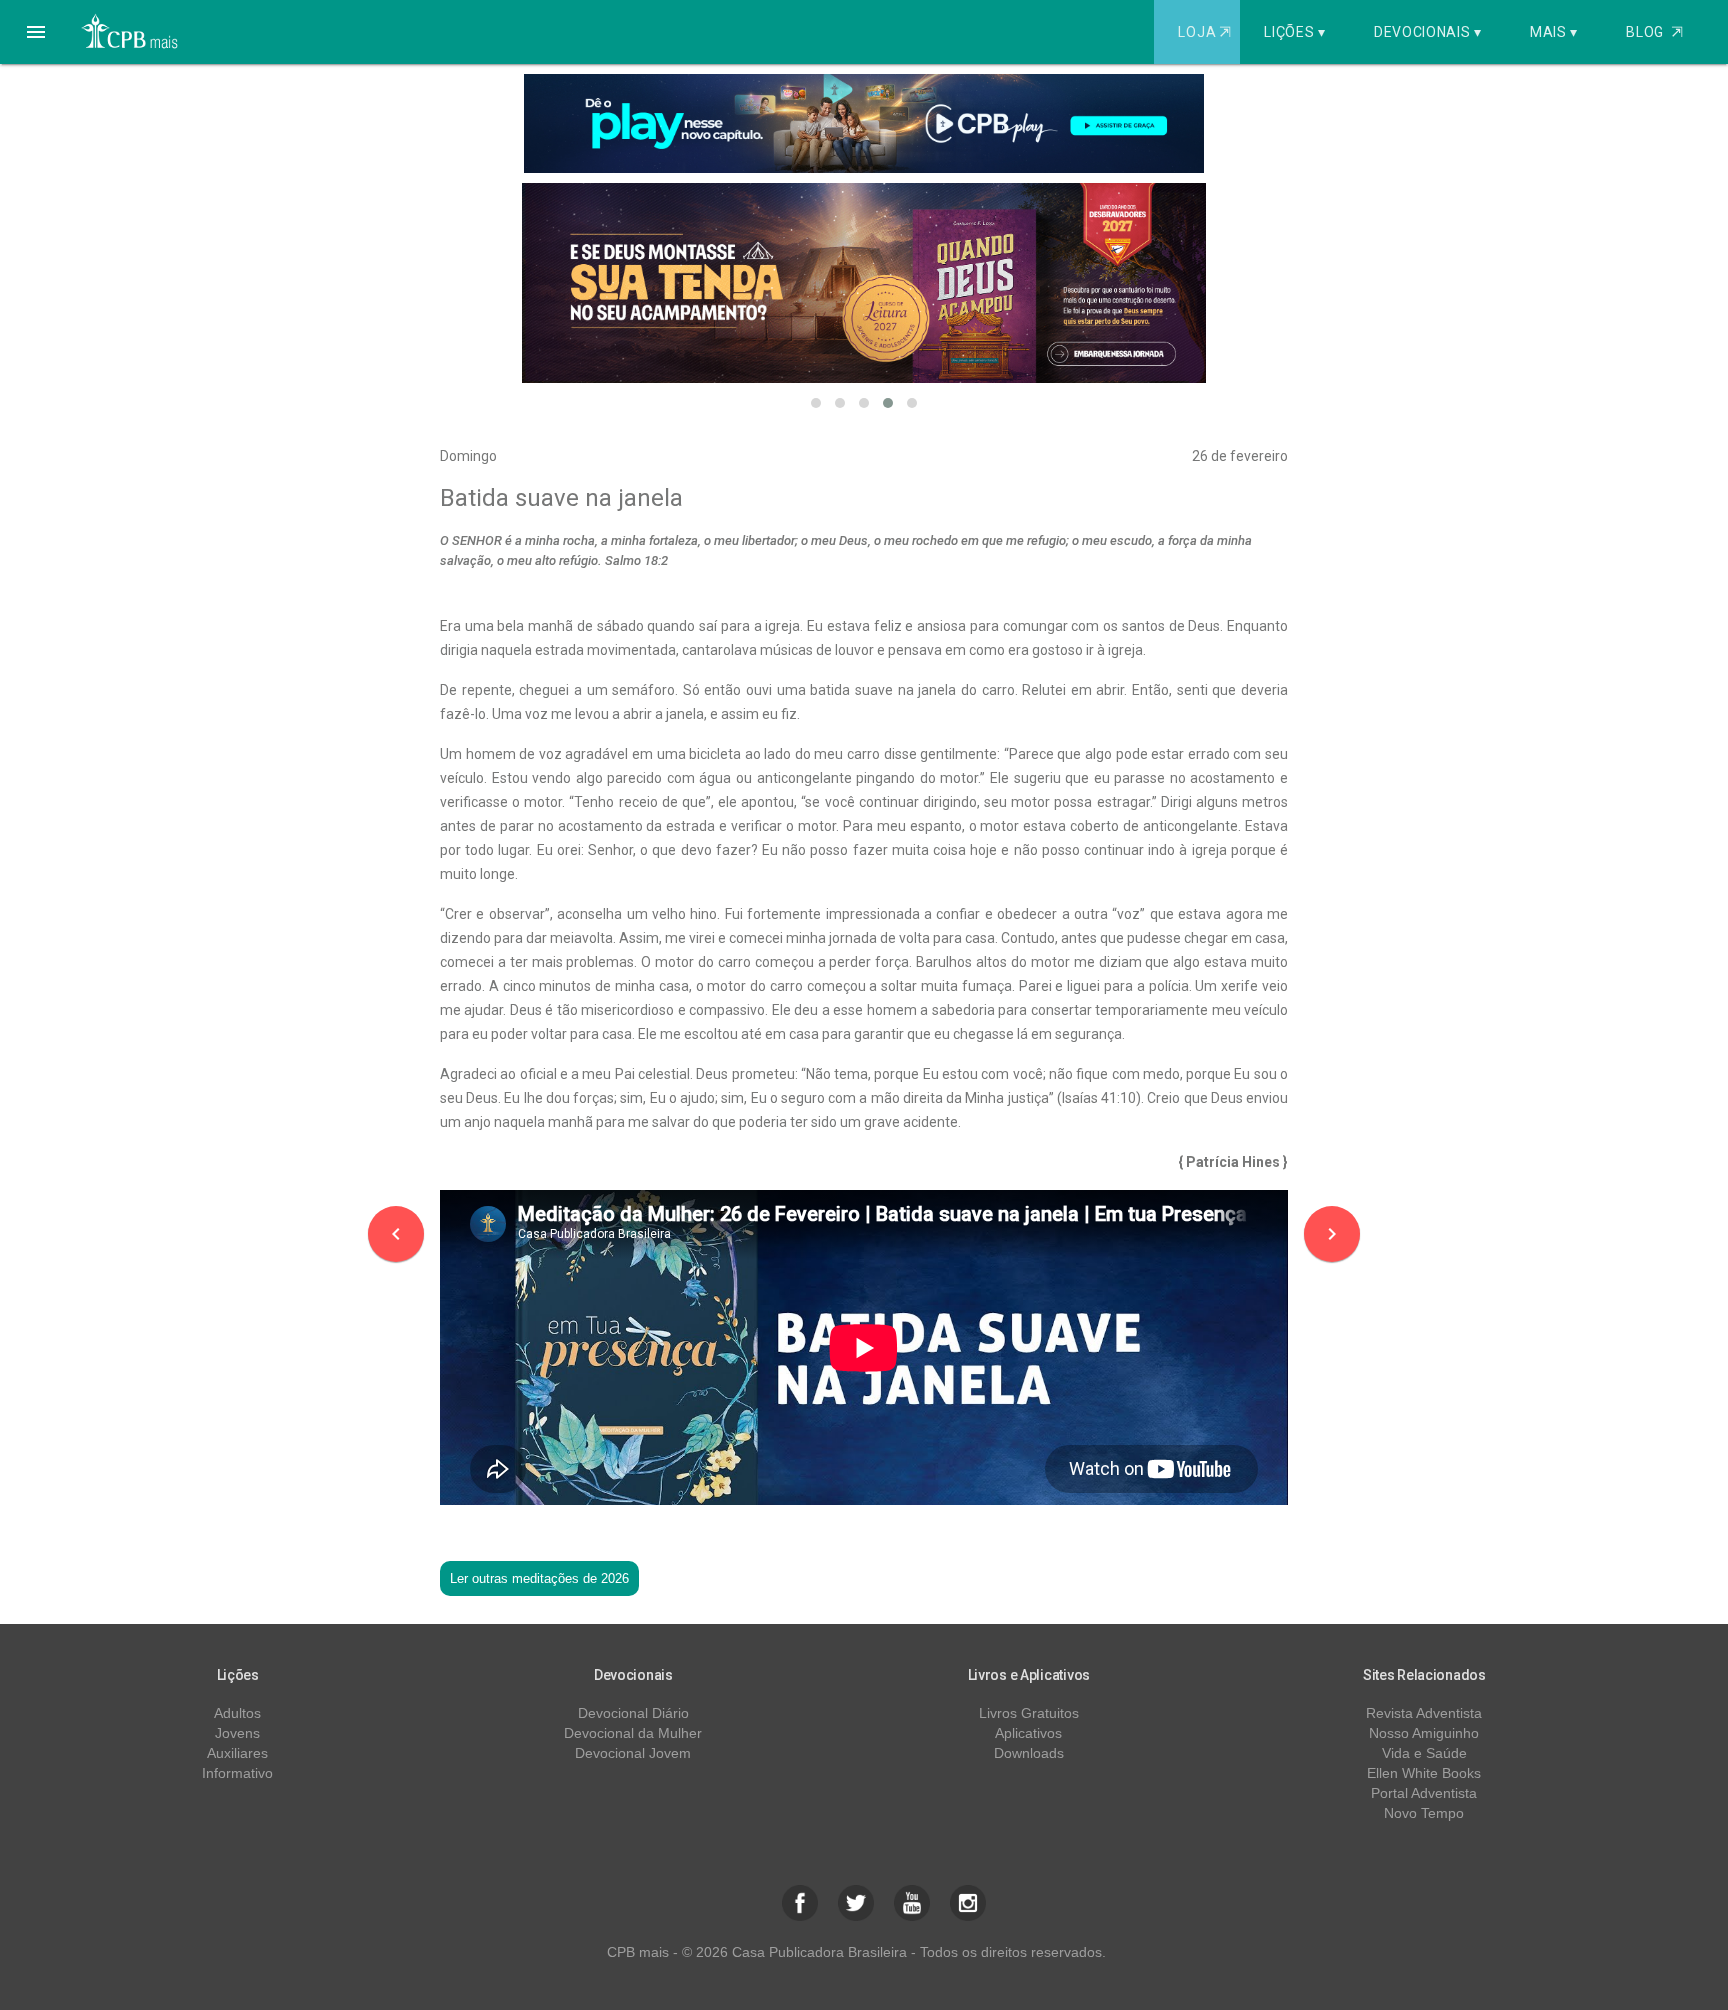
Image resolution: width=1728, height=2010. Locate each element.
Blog (1654, 32)
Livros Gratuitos (1029, 1713)
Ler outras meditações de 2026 (539, 1578)
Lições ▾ (1295, 32)
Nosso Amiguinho (1424, 1733)
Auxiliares (237, 1753)
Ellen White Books (1424, 1773)
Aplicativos (1028, 1733)
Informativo (237, 1773)
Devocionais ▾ (1428, 32)
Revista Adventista (1424, 1713)
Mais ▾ (1554, 32)
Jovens (237, 1733)
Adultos (237, 1713)
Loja (1204, 32)
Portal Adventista (1424, 1793)
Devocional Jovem (633, 1753)
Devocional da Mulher (633, 1733)
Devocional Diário (633, 1713)
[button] (36, 32)
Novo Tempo (1424, 1813)
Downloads (1029, 1753)
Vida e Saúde (1424, 1753)
